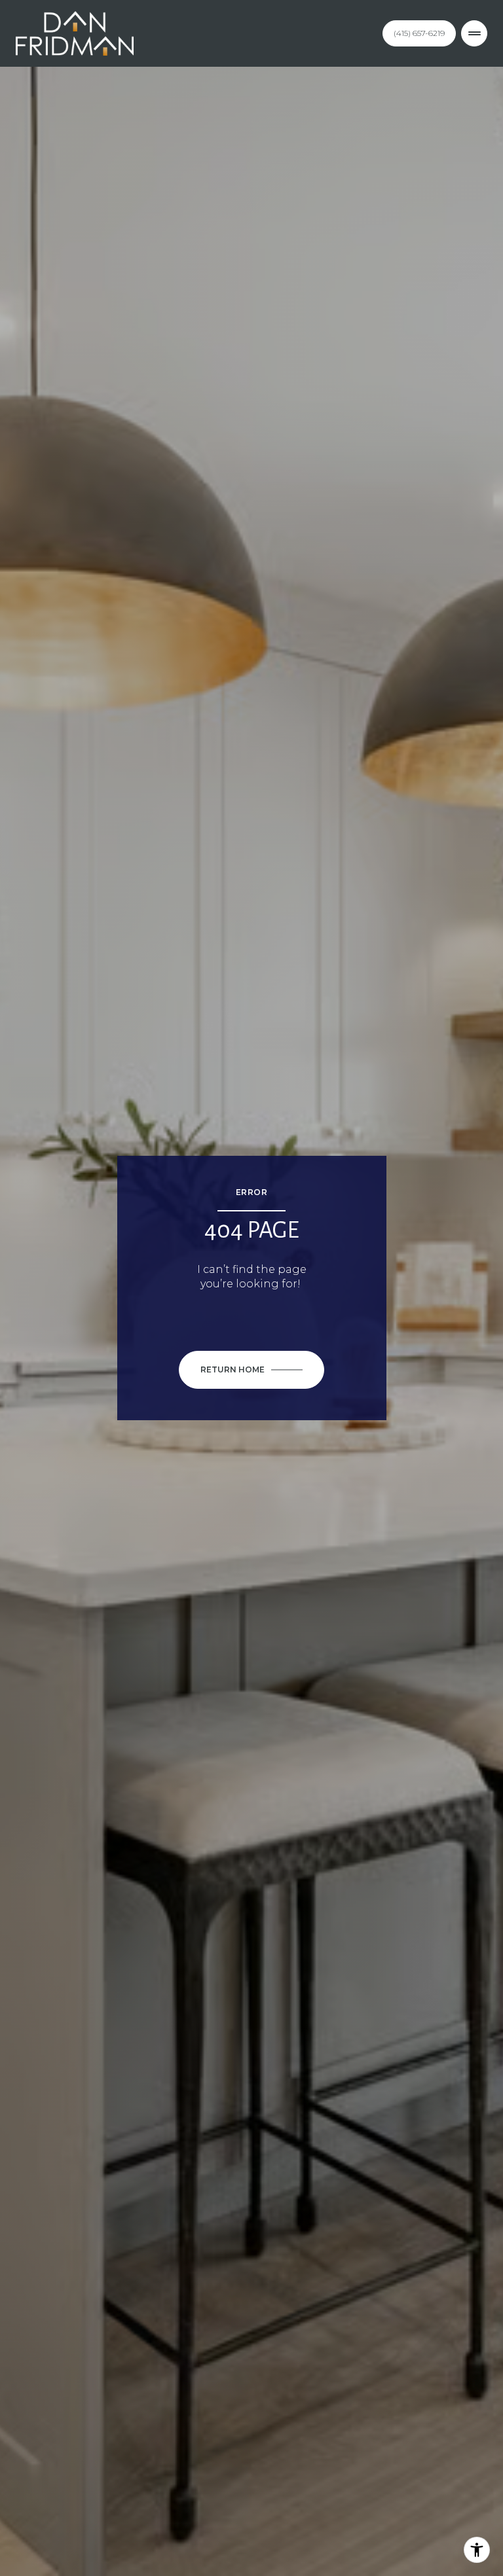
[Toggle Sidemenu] (474, 33)
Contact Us (419, 33)
